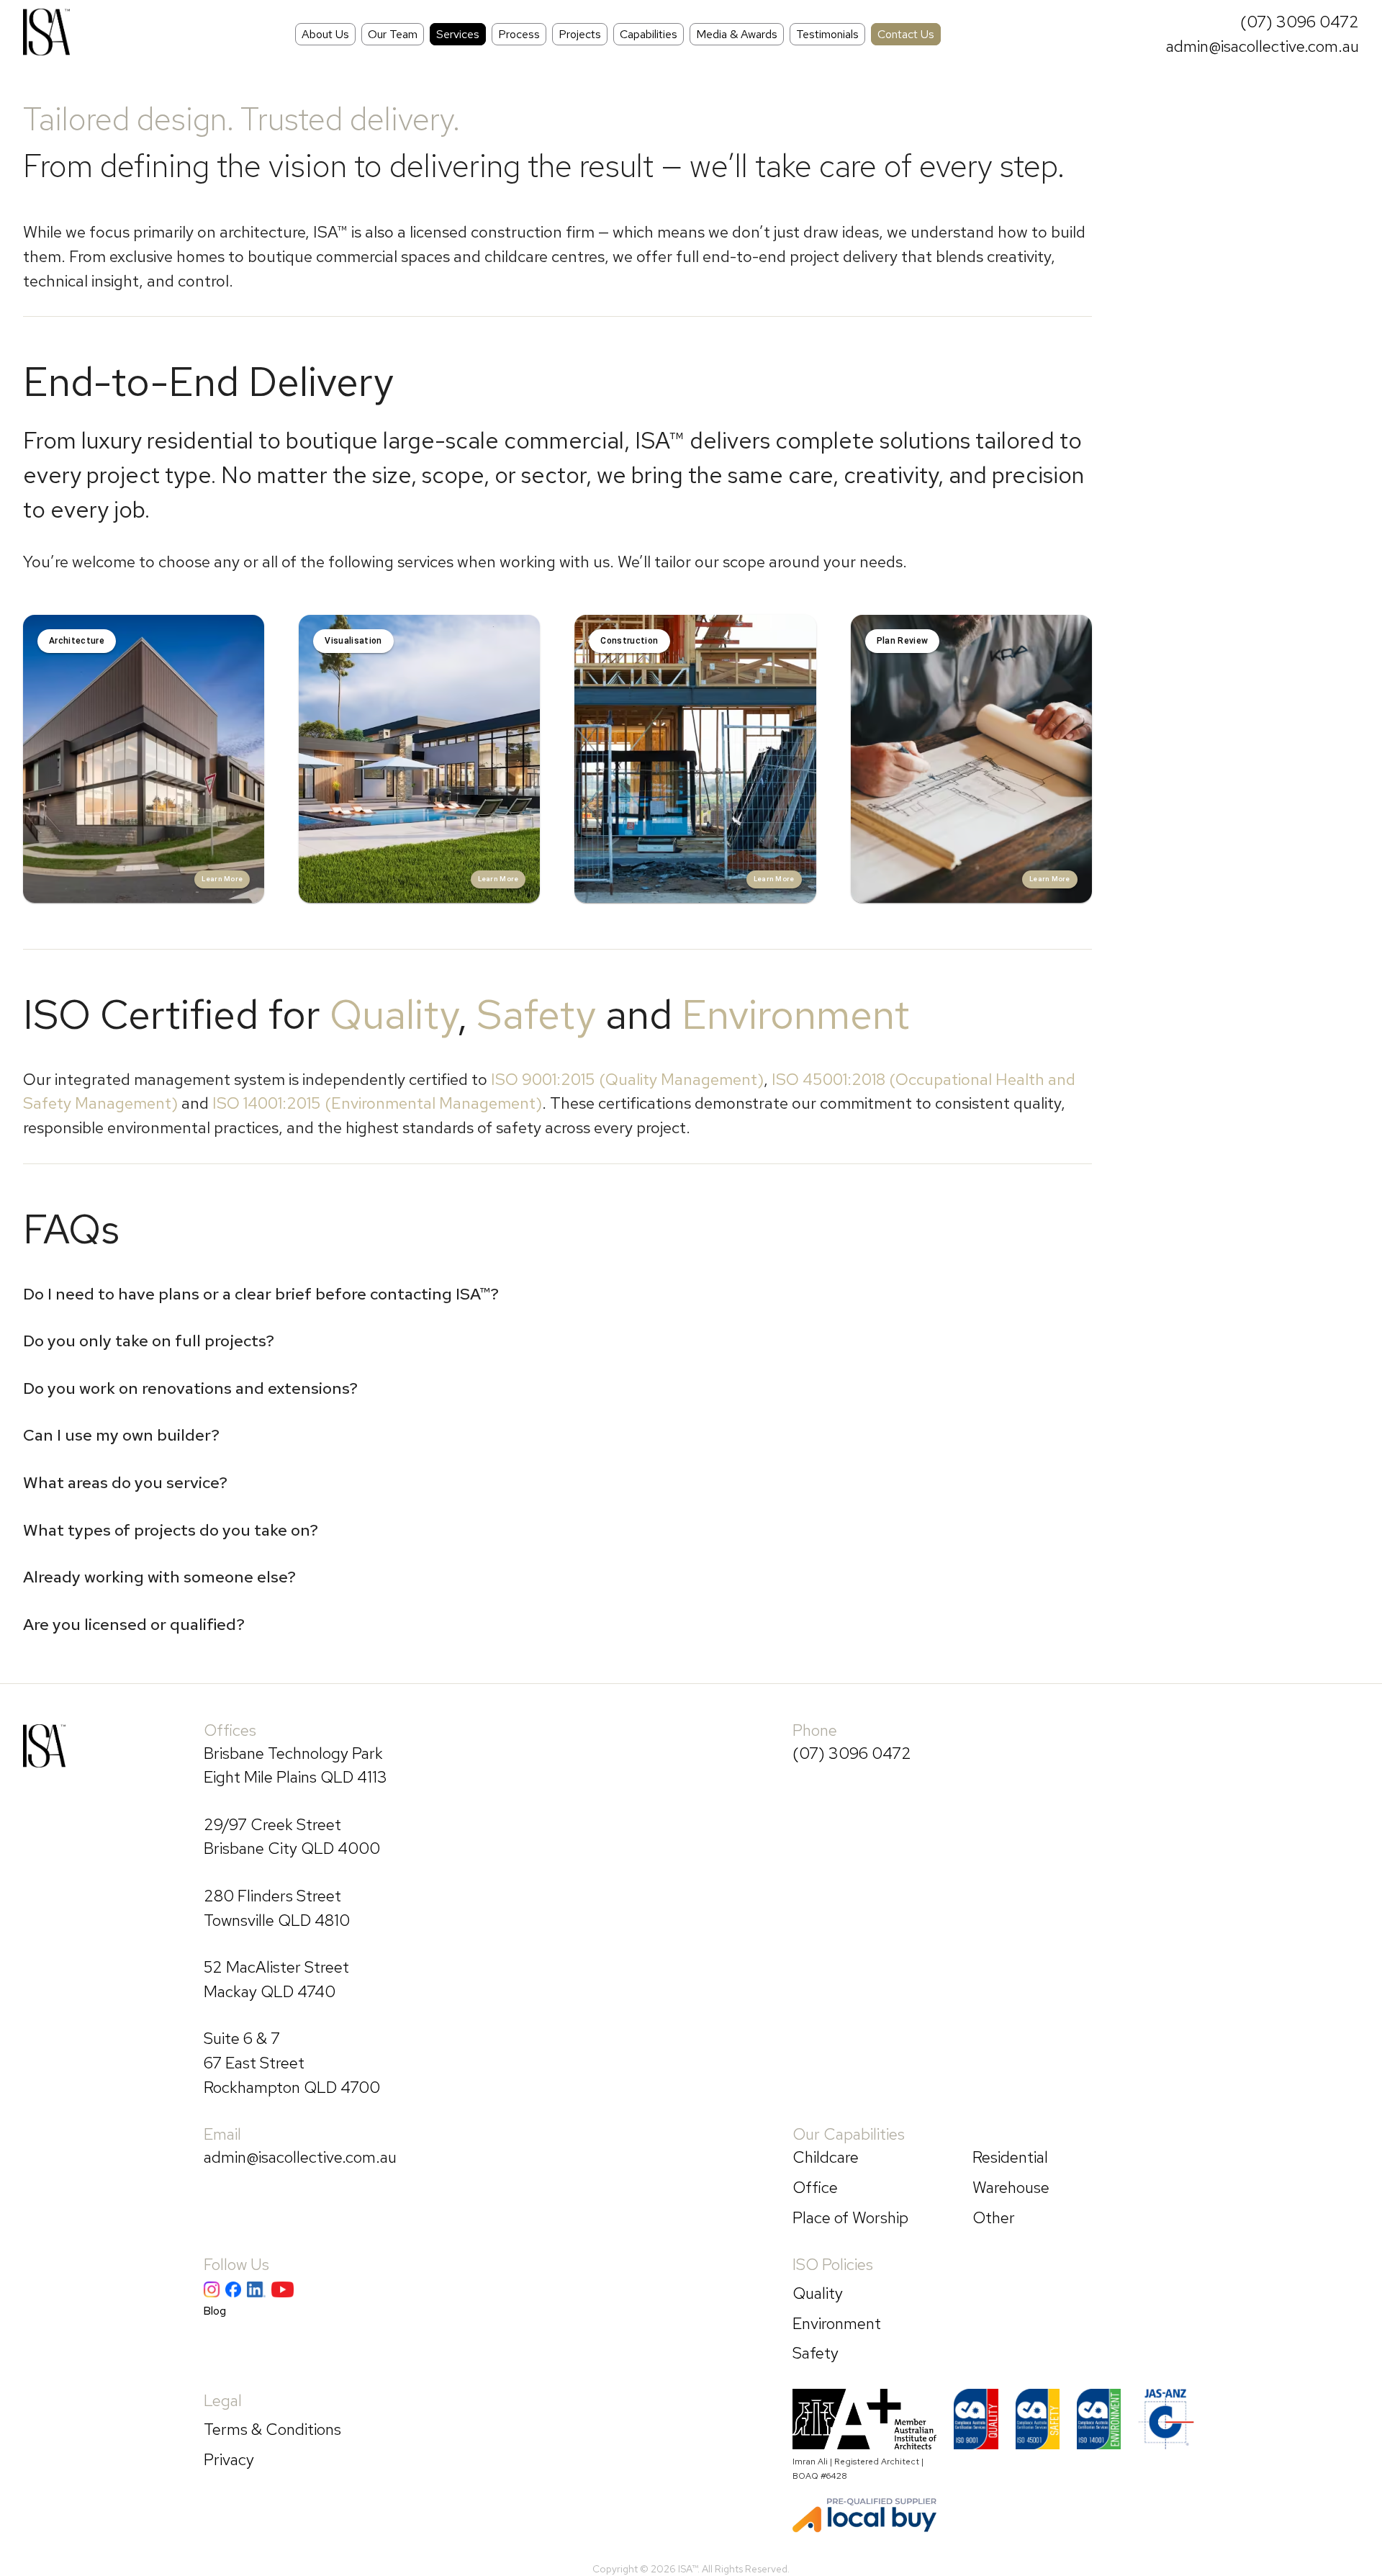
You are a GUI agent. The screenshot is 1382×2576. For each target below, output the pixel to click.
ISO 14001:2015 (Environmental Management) (377, 1103)
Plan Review (903, 641)
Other (994, 2217)
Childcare (826, 2157)
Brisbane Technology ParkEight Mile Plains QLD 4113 (295, 1765)
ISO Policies (833, 2264)
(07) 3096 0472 (1300, 22)
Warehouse (1011, 2187)
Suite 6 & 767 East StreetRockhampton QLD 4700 (292, 2062)
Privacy (229, 2459)
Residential (1010, 2157)
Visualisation (353, 641)
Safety (536, 1014)
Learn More (222, 879)
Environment (796, 1014)
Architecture (77, 641)
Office (815, 2187)
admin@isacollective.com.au (1263, 46)
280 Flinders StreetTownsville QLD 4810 (277, 1908)
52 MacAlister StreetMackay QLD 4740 (276, 1979)
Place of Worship (850, 2217)
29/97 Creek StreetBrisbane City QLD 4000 (292, 1837)
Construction (629, 641)
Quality (393, 1014)
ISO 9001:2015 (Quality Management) (627, 1079)
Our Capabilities (849, 2134)
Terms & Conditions (272, 2429)
